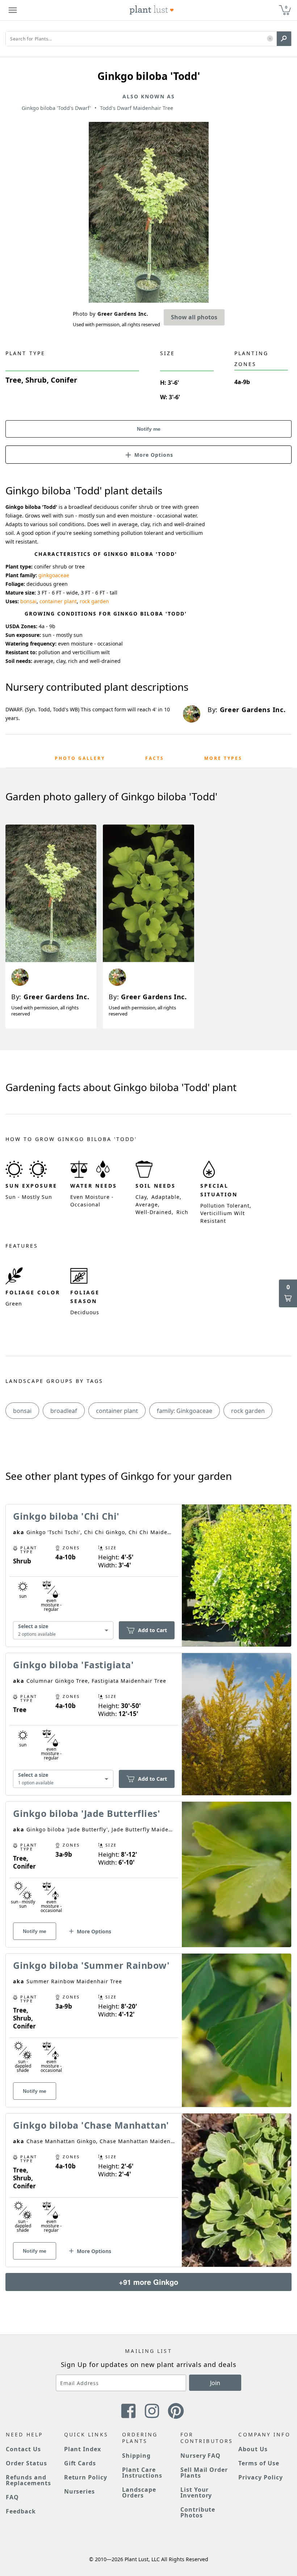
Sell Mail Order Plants (204, 2473)
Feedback (21, 2511)
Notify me (149, 429)
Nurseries (80, 2491)
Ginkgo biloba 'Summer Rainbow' (91, 1965)
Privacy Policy (260, 2477)
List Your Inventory (196, 2492)
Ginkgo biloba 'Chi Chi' (66, 1516)
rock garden (94, 601)
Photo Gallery (80, 758)
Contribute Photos (198, 2512)
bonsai (28, 601)
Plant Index (83, 2449)
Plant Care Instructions (142, 2473)
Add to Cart (152, 1630)
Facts (155, 758)
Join (215, 2383)
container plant (58, 601)
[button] (270, 39)
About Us (253, 2449)
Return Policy (86, 2477)
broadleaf (64, 1411)
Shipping (136, 2456)
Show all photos (194, 317)
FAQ (12, 2497)
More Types (223, 758)
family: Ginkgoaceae (185, 1411)
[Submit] (284, 39)
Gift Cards (80, 2463)
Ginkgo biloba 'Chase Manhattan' (91, 2125)
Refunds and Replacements (28, 2480)
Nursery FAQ (201, 2456)
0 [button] (286, 7)
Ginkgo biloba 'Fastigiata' (73, 1665)
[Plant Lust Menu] (13, 10)
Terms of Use (259, 2463)
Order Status (26, 2463)
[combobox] (63, 1630)
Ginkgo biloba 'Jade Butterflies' (87, 1813)
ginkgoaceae (54, 575)
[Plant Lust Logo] (152, 10)
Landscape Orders (139, 2492)
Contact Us (23, 2449)
